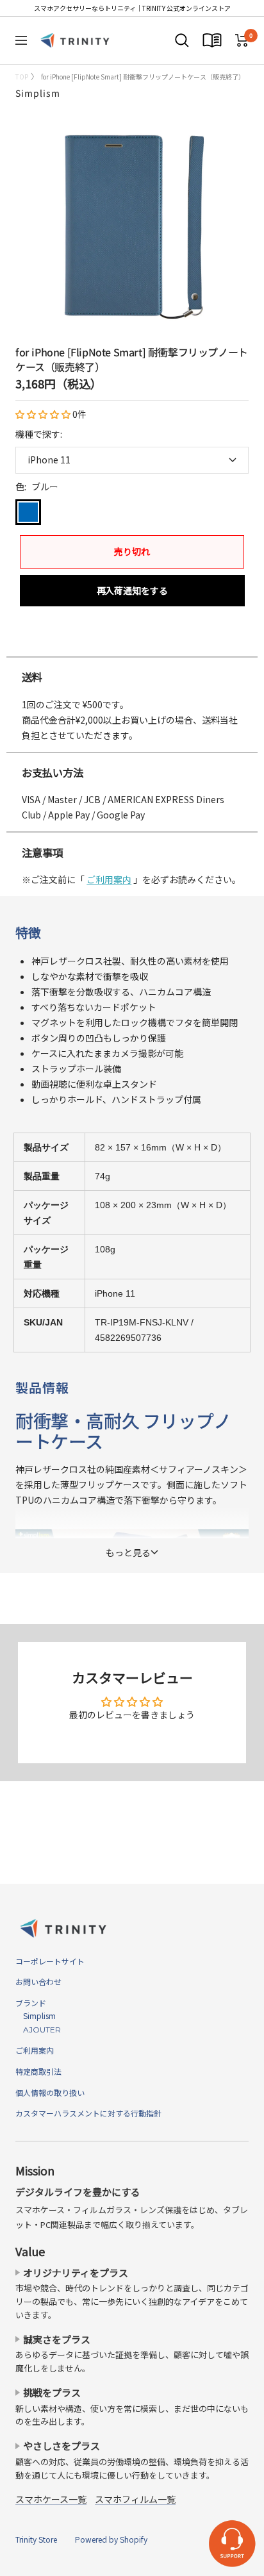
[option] (132, 644)
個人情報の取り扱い (50, 2092)
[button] (44, 414)
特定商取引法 (38, 2071)
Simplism (38, 93)
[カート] (242, 40)
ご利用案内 (109, 879)
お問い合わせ (38, 1982)
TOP (22, 77)
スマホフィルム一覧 (135, 2499)
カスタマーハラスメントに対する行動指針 (88, 2113)
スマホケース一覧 (51, 2499)
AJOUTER (38, 2030)
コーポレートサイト (50, 1961)
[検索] (182, 40)
